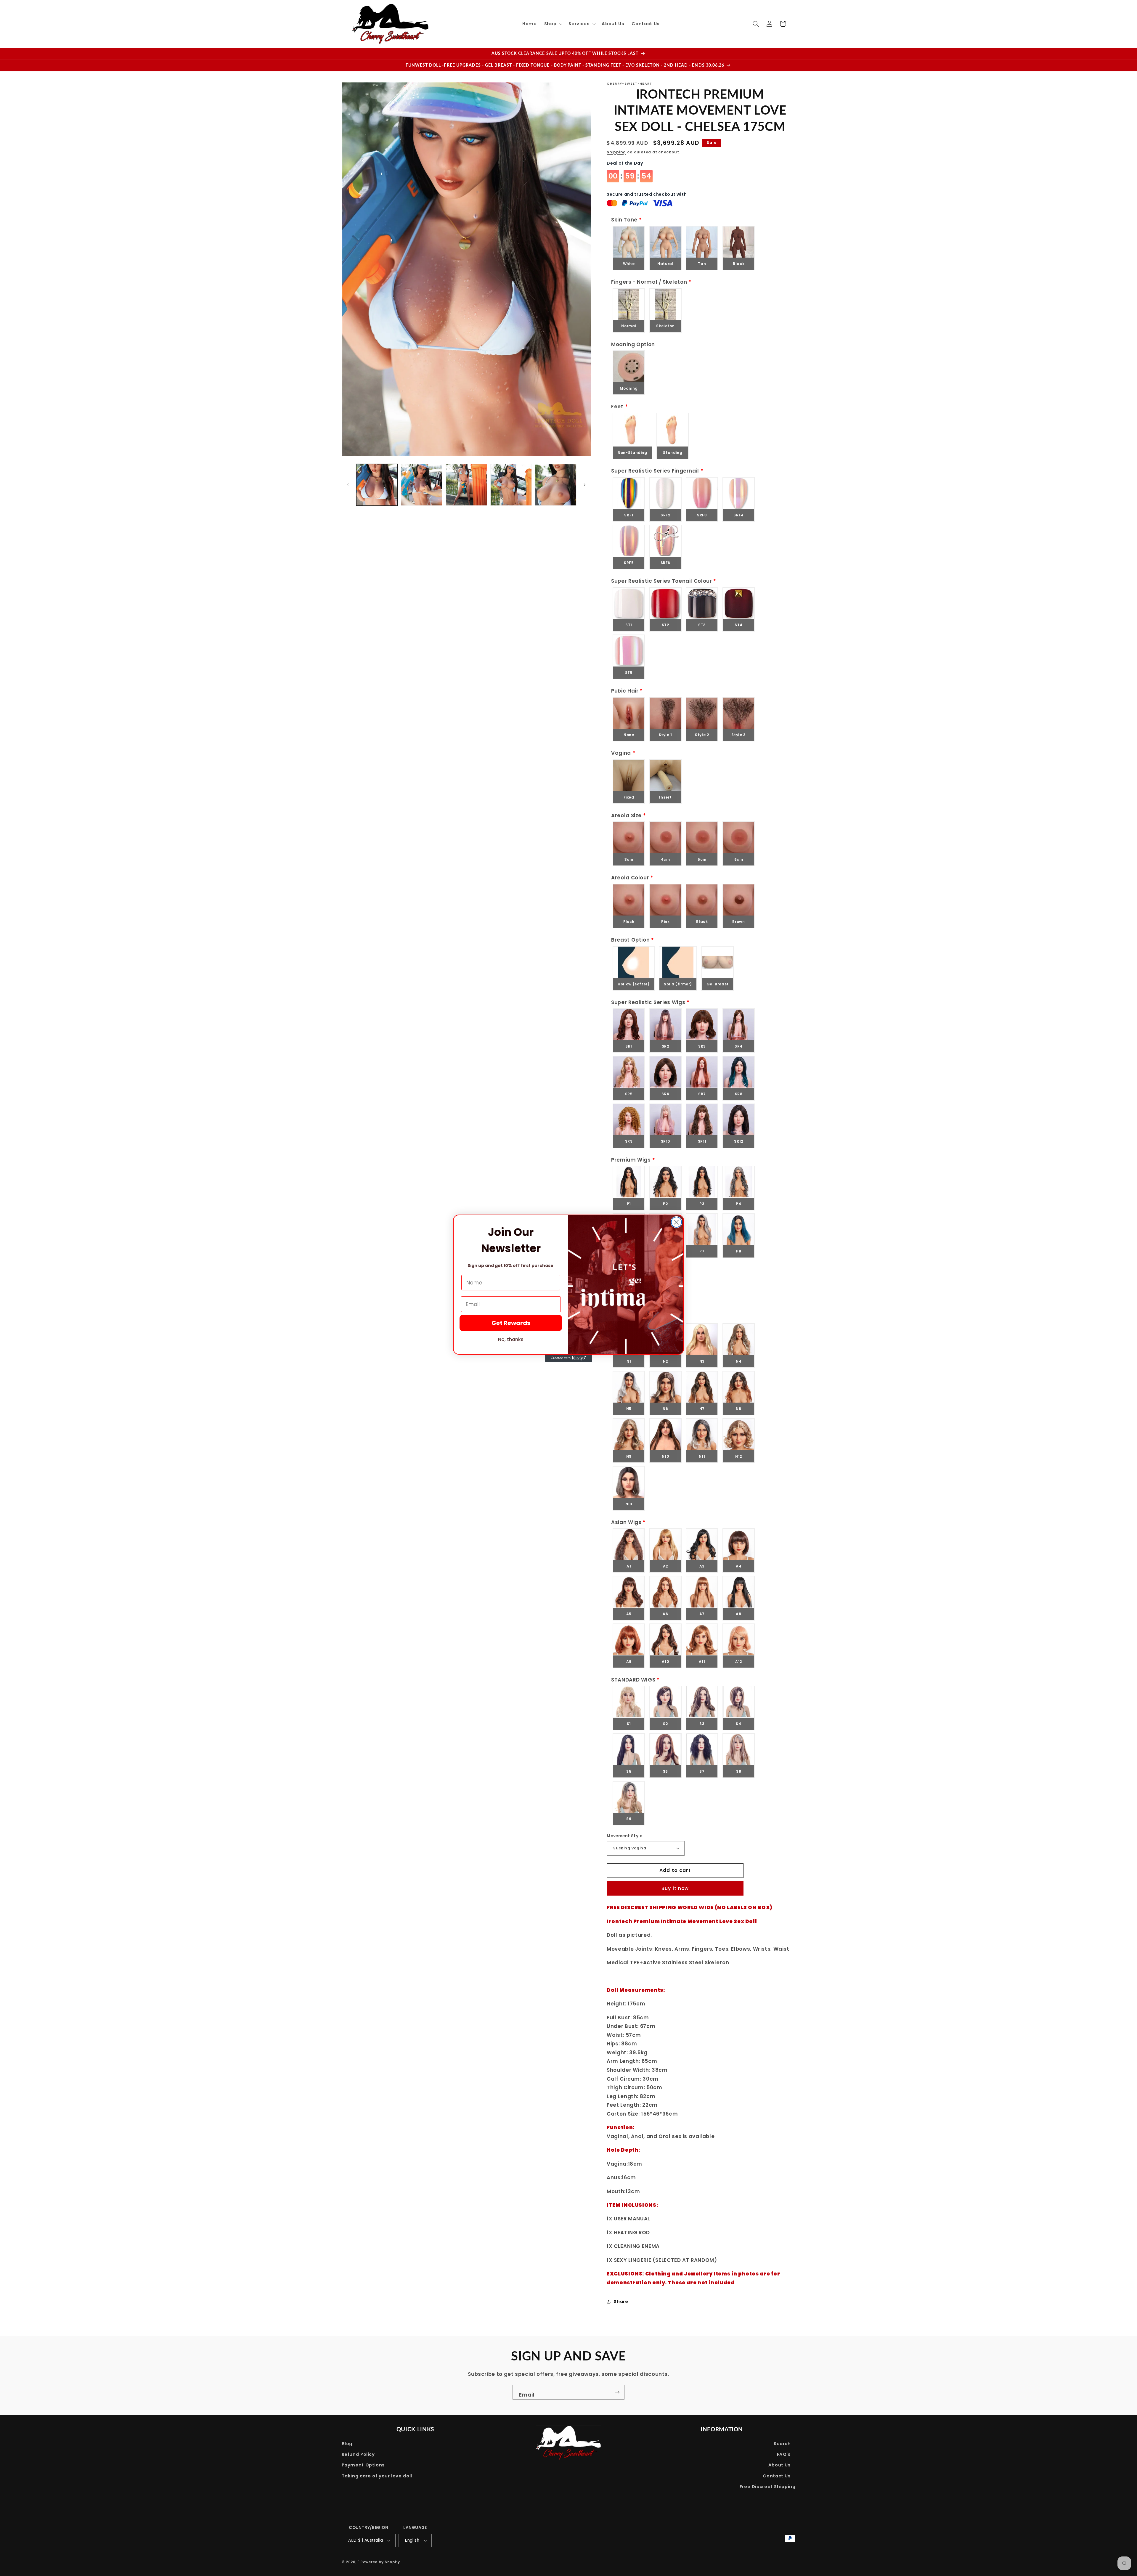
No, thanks (511, 1339)
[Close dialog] (676, 1222)
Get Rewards (511, 1323)
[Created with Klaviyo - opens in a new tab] (568, 1358)
